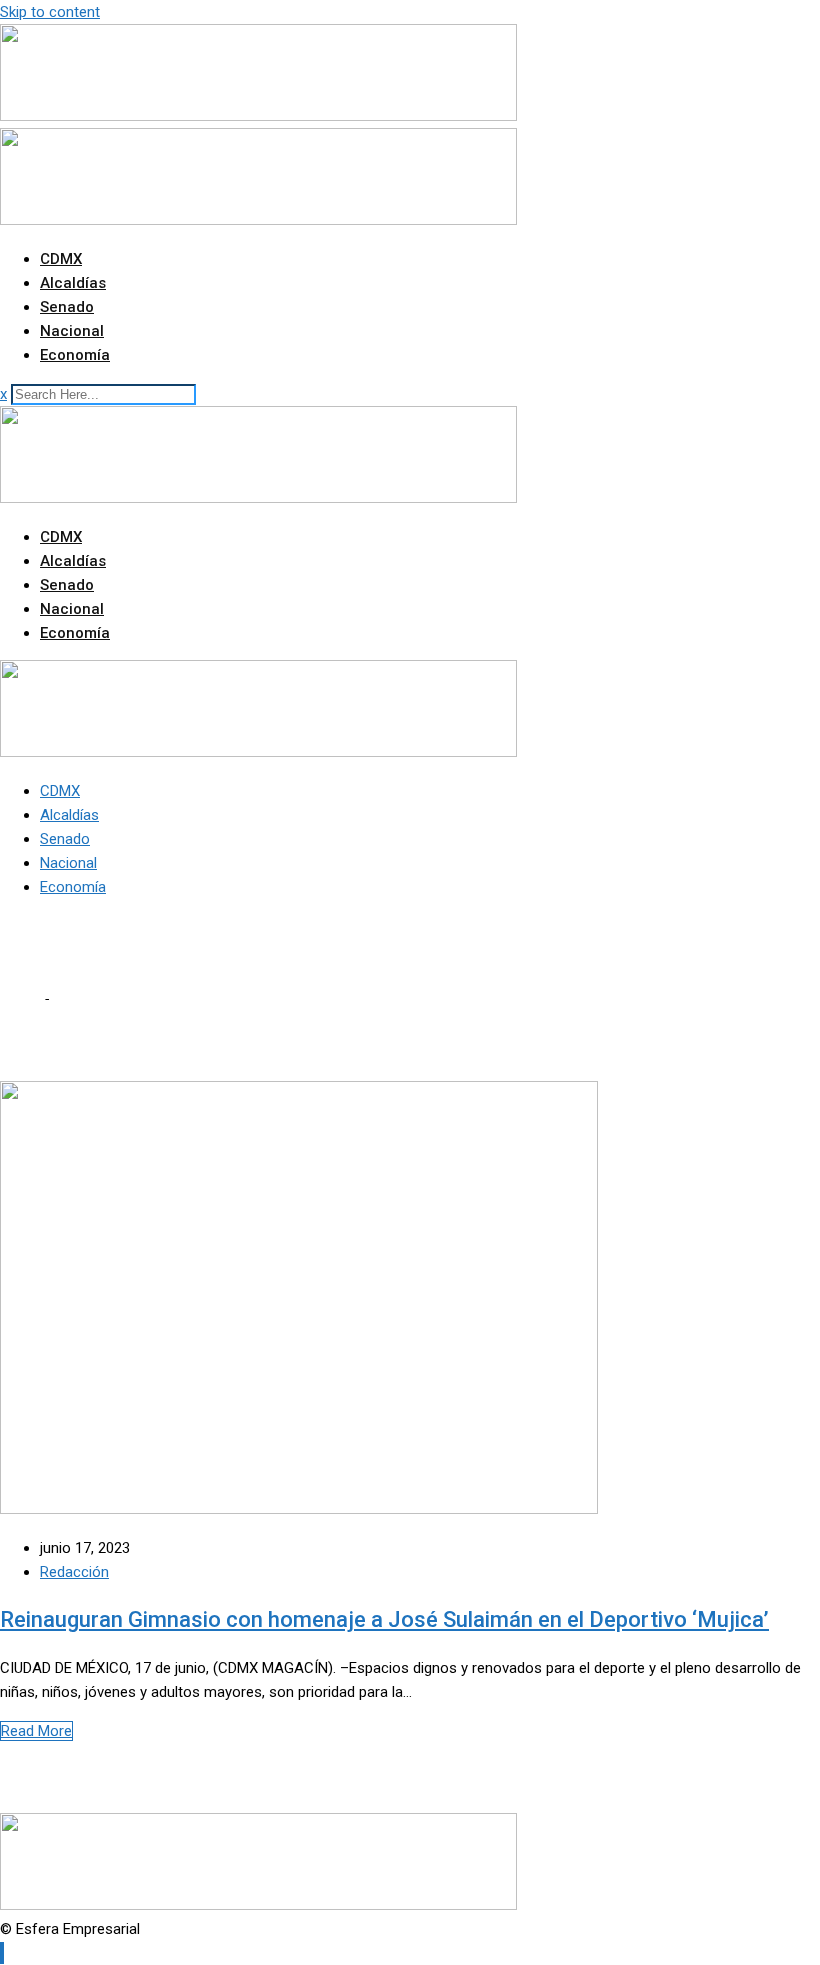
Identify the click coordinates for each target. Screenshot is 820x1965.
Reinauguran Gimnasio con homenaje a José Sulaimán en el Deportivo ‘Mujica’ (384, 1619)
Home (20, 999)
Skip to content (50, 12)
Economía (75, 355)
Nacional (72, 331)
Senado (67, 307)
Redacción (74, 1572)
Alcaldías (73, 283)
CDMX (61, 259)
